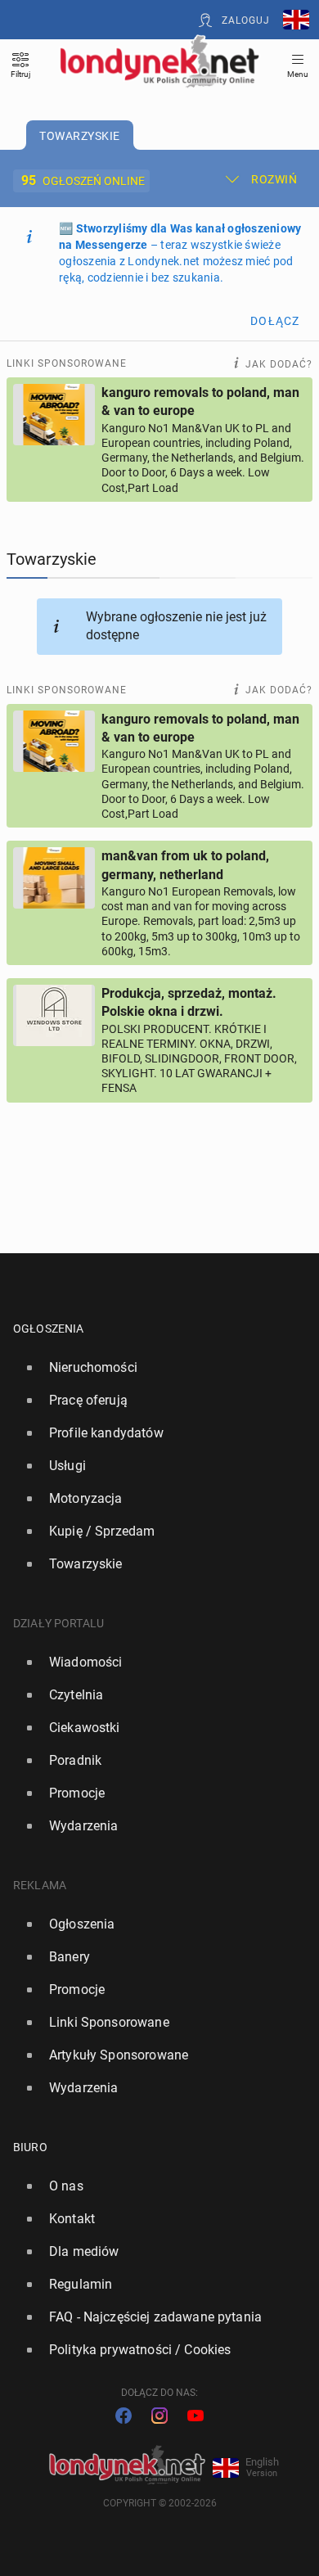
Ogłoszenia (49, 1329)
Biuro (30, 2147)
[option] (153, 1368)
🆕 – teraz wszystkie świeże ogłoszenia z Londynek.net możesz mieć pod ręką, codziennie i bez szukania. (180, 253)
